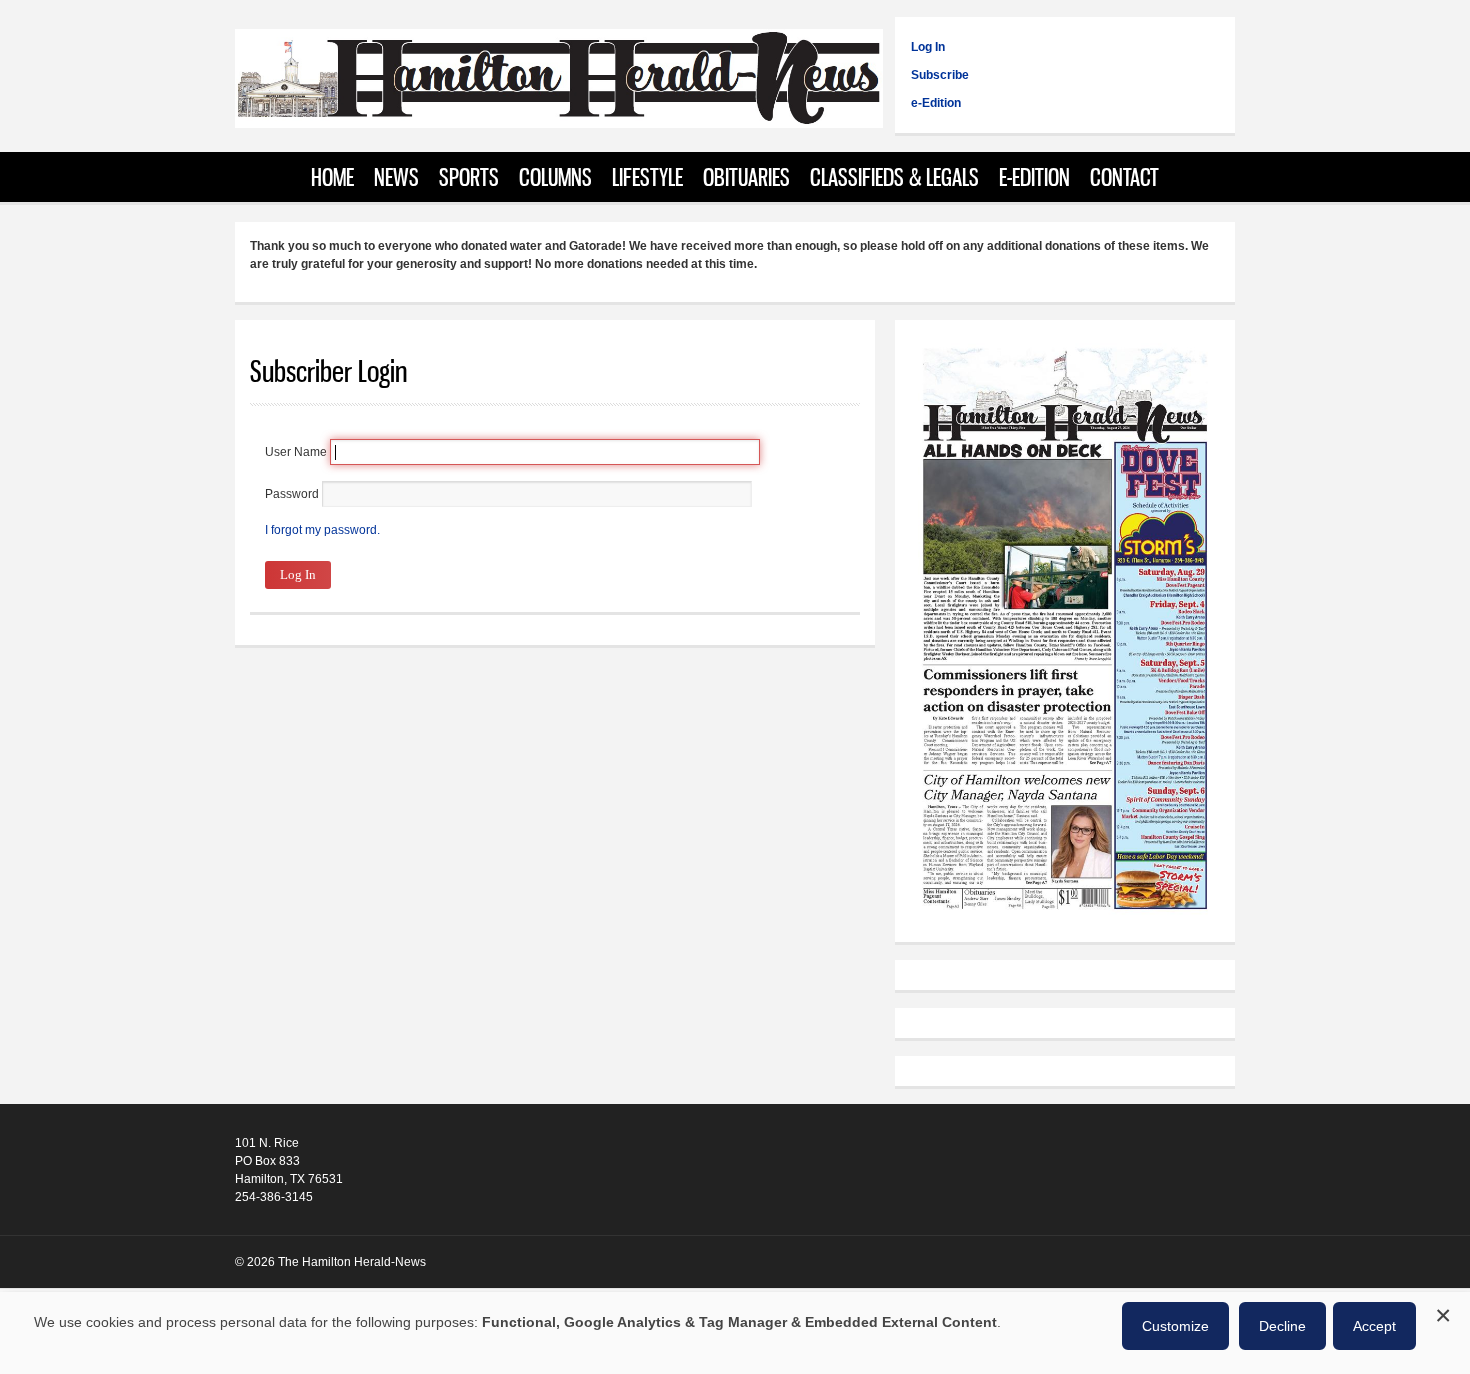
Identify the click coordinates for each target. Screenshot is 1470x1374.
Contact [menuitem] (1124, 177)
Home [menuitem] (332, 177)
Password (292, 494)
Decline (1282, 1326)
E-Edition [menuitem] (1034, 177)
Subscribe (940, 75)
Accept (1374, 1326)
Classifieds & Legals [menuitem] (894, 177)
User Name (296, 452)
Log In (928, 47)
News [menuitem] (396, 177)
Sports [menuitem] (469, 177)
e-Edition (936, 103)
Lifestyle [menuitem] (647, 177)
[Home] (559, 117)
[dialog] (735, 1333)
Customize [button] (1175, 1326)
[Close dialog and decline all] (1443, 1312)
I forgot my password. (322, 530)
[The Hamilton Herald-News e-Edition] (1065, 918)
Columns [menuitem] (555, 177)
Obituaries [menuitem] (746, 177)
